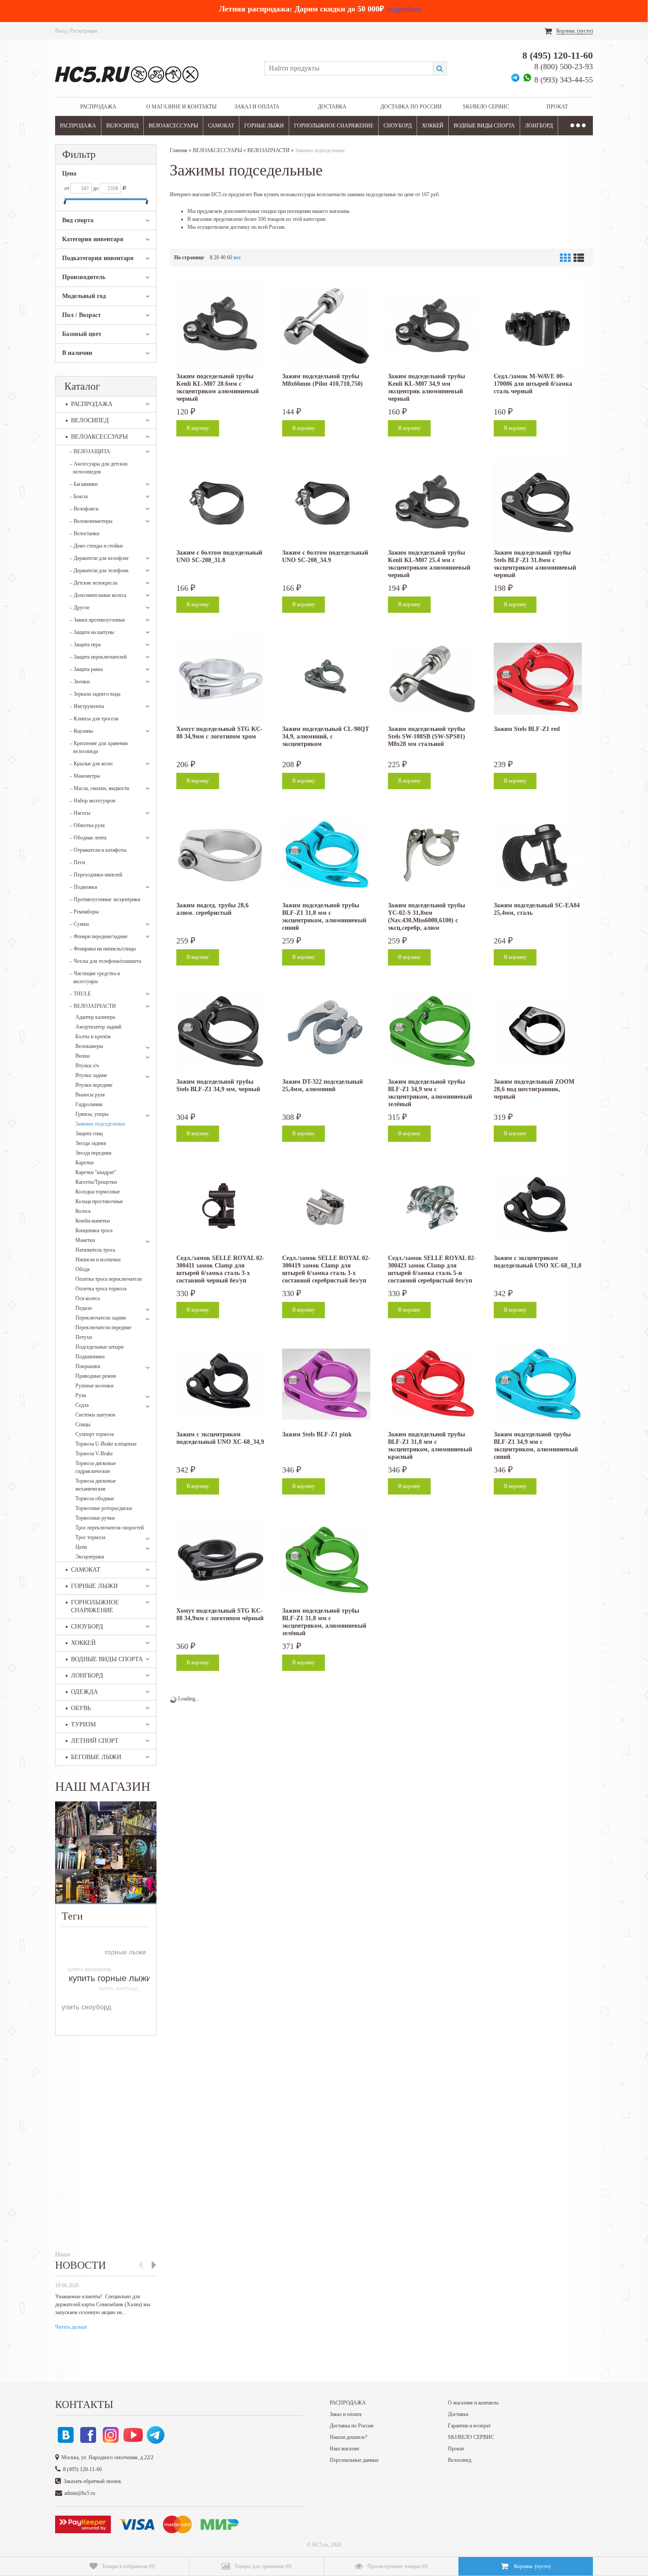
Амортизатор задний (98, 1027)
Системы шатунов (95, 1415)
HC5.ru (320, 2545)
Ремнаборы (84, 912)
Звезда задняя (91, 1143)
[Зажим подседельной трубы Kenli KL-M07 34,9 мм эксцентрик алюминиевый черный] (432, 326)
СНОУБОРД (398, 126)
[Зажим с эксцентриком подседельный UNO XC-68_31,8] (538, 1208)
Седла (82, 1405)
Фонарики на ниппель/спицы (103, 949)
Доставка (332, 107)
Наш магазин (344, 2449)
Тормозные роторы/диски (104, 1508)
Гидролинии (89, 1104)
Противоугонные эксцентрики (105, 899)
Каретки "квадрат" (96, 1172)
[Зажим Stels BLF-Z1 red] (538, 678)
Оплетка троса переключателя (109, 1279)
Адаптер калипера (95, 1017)
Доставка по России (411, 107)
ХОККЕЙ (433, 126)
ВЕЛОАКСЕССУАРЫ (173, 126)
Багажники (84, 484)
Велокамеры (89, 1046)
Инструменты (87, 706)
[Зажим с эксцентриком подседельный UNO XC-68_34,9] (220, 1384)
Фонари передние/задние (99, 936)
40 (223, 257)
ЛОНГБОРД (539, 126)
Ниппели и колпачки (98, 1260)
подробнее (404, 9)
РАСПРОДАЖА (98, 107)
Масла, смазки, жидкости (99, 788)
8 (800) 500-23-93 (564, 67)
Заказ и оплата (257, 107)
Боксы (79, 496)
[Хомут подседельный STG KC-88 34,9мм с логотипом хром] (220, 678)
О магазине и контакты (181, 107)
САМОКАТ (221, 126)
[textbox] (348, 68)
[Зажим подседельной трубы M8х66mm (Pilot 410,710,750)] (326, 326)
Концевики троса (94, 1230)
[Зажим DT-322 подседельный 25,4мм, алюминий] (326, 1031)
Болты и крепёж (93, 1036)
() (128, 2566)
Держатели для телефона (99, 570)
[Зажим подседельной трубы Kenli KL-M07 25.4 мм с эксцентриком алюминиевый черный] (432, 502)
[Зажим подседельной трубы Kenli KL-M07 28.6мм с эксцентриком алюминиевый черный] (220, 326)
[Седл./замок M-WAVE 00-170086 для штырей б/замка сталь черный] (538, 326)
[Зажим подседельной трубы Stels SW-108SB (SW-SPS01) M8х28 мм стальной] (432, 678)
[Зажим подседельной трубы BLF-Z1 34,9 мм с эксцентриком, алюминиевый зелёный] (432, 1031)
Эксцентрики (90, 1557)
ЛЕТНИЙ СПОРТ (95, 1741)
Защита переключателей (98, 657)
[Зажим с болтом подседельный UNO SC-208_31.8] (220, 502)
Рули (81, 1395)
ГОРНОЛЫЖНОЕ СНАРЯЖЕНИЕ (334, 126)
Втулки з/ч (87, 1066)
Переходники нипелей (96, 875)
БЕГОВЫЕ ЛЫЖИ (96, 1757)
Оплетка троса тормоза (101, 1289)
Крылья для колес (91, 764)
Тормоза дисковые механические (96, 1485)
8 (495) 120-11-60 (558, 55)
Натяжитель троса (95, 1250)
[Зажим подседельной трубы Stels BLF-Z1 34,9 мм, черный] (220, 1031)
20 (216, 257)
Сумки (79, 924)
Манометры (85, 776)
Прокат (557, 107)
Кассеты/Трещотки (96, 1182)
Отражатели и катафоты (98, 850)
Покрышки (88, 1366)
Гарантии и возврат (469, 2426)
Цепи (81, 1547)
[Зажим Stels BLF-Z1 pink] (326, 1384)
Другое (80, 608)
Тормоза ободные (95, 1499)
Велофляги (84, 509)
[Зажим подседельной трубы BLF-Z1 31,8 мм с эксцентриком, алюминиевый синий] (326, 855)
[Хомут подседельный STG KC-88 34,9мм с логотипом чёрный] (220, 1560)
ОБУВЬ (81, 1708)
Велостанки (84, 533)
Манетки (85, 1240)
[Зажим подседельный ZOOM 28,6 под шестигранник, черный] (538, 1031)
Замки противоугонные (97, 620)
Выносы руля (90, 1095)
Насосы (80, 813)
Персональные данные (354, 2460)
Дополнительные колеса (98, 595)
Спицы (83, 1424)
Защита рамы (86, 669)
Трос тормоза (90, 1537)
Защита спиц (89, 1133)
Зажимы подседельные (100, 1124)
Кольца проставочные (99, 1201)
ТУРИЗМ (83, 1724)
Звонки (80, 682)
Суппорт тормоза (95, 1434)
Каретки (84, 1163)
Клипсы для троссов (94, 719)
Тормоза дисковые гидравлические (96, 1467)
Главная (179, 150)
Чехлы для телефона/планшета (105, 961)
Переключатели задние (101, 1318)
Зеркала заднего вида (95, 694)
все (237, 257)
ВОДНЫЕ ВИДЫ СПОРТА (484, 126)
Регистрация (84, 31)
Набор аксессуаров (93, 801)
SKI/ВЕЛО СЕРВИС (486, 107)
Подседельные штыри (99, 1347)
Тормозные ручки (95, 1518)
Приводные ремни (96, 1376)
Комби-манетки (93, 1221)
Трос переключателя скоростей (110, 1528)
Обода (82, 1269)
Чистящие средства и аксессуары (95, 977)
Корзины (81, 731)
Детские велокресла (93, 583)
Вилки (82, 1056)
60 (230, 257)
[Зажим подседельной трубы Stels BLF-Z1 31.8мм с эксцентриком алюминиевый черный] (538, 502)
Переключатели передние (103, 1327)
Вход (61, 31)
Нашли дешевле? (348, 2437)
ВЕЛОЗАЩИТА (90, 451)
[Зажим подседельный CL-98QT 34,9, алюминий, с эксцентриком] (326, 678)
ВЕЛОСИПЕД (122, 126)
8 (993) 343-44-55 (564, 80)
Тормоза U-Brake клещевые (106, 1444)
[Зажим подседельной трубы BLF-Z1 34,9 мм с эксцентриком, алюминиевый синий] (538, 1384)
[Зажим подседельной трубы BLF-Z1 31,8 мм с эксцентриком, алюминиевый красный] (432, 1384)
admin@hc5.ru (80, 2493)
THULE (80, 994)
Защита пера (85, 645)
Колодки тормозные (98, 1192)
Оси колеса (88, 1298)
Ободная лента (88, 838)
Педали (84, 1308)
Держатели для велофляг (99, 558)
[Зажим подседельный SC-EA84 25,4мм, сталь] (538, 855)
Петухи (84, 1337)
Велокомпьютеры (91, 521)
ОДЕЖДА (84, 1692)
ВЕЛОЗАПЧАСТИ (93, 1006)
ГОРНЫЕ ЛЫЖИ (264, 126)
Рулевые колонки (94, 1386)
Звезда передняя (93, 1153)
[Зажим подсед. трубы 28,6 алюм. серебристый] (220, 855)
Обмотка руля (87, 825)
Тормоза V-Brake (94, 1454)
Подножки (83, 887)
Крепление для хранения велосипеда (99, 747)
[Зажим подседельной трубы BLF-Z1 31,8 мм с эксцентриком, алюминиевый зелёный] (326, 1560)
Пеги (77, 862)
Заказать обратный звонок (92, 2481)
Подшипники (90, 1357)
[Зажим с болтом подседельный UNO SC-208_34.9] (326, 502)
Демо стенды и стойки (96, 546)
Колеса (83, 1211)
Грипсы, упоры (92, 1114)
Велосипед (460, 2460)
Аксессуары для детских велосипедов (99, 468)
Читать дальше (71, 2327)
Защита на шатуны (92, 632)
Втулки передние (94, 1085)
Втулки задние (91, 1075)
